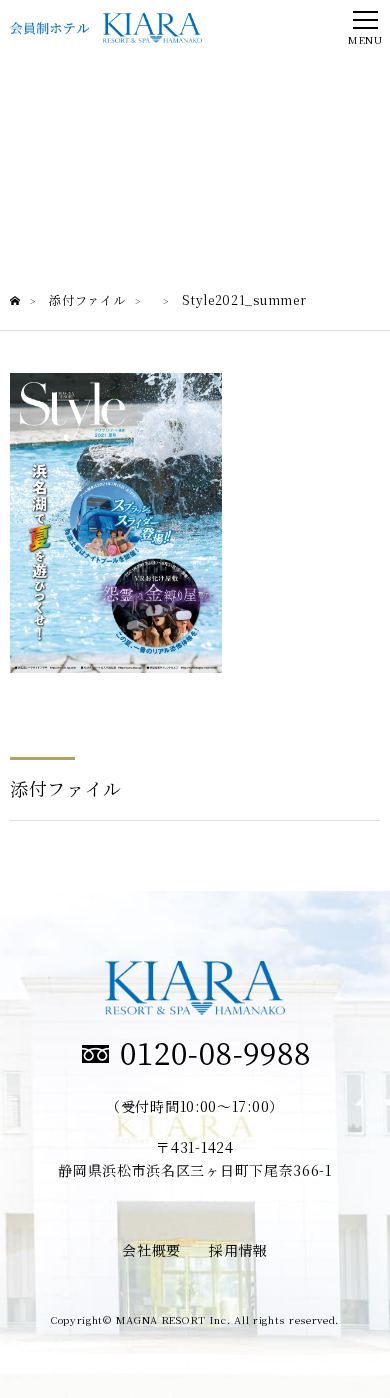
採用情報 (238, 1250)
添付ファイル (66, 788)
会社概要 (151, 1250)
